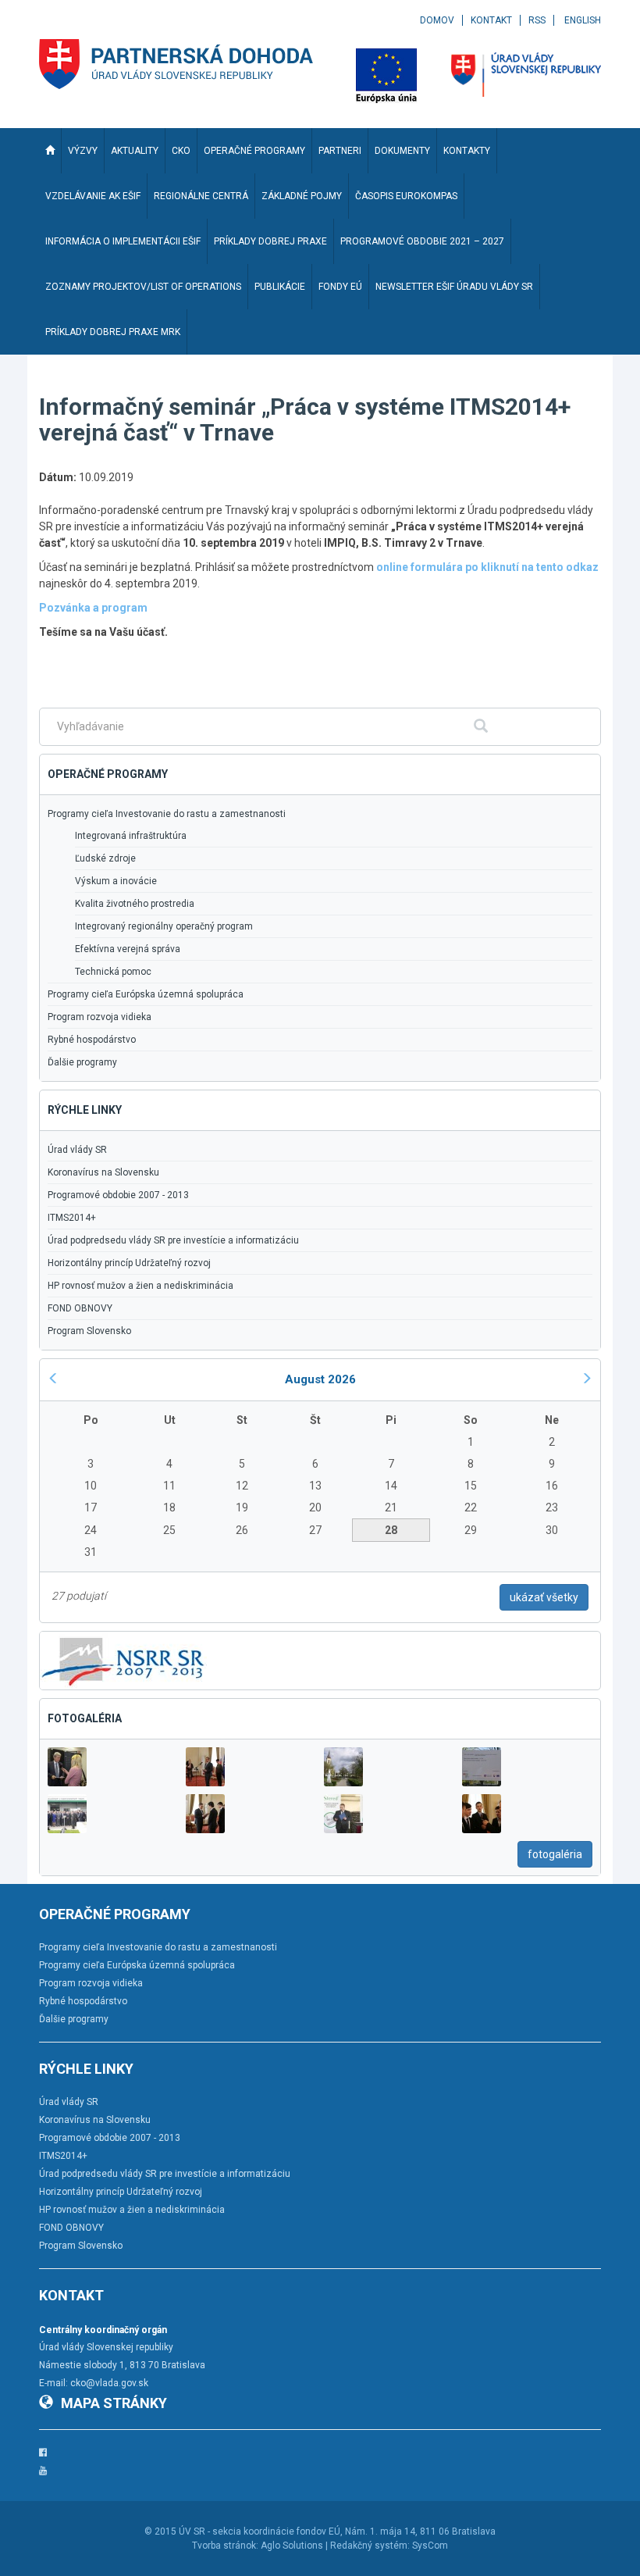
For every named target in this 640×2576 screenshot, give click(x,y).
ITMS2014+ (72, 1218)
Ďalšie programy (82, 1062)
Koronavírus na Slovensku (103, 1172)
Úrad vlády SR (77, 1150)
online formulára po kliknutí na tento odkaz (487, 567)
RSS (537, 20)
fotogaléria (555, 1854)
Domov (437, 20)
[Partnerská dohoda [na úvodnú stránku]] (176, 64)
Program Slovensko (89, 1331)
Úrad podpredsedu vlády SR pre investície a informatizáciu (173, 1240)
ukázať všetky (544, 1597)
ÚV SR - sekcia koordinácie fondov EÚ (260, 2531)
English (583, 20)
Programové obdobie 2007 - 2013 (118, 1195)
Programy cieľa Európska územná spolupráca (146, 994)
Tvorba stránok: (225, 2546)
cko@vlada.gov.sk (109, 2383)
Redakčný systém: (370, 2546)
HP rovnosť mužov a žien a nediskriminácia (140, 1286)
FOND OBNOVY (80, 1308)
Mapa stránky (114, 2403)
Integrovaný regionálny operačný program (164, 926)
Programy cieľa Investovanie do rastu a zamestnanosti (167, 814)
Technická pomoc (113, 972)
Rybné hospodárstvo (92, 1040)
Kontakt (491, 20)
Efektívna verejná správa (128, 949)
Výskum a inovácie (116, 881)
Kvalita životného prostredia (135, 904)
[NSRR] (123, 1659)
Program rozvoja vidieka (100, 1017)
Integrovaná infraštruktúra (131, 836)
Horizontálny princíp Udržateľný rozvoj (129, 1263)
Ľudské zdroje (105, 858)
